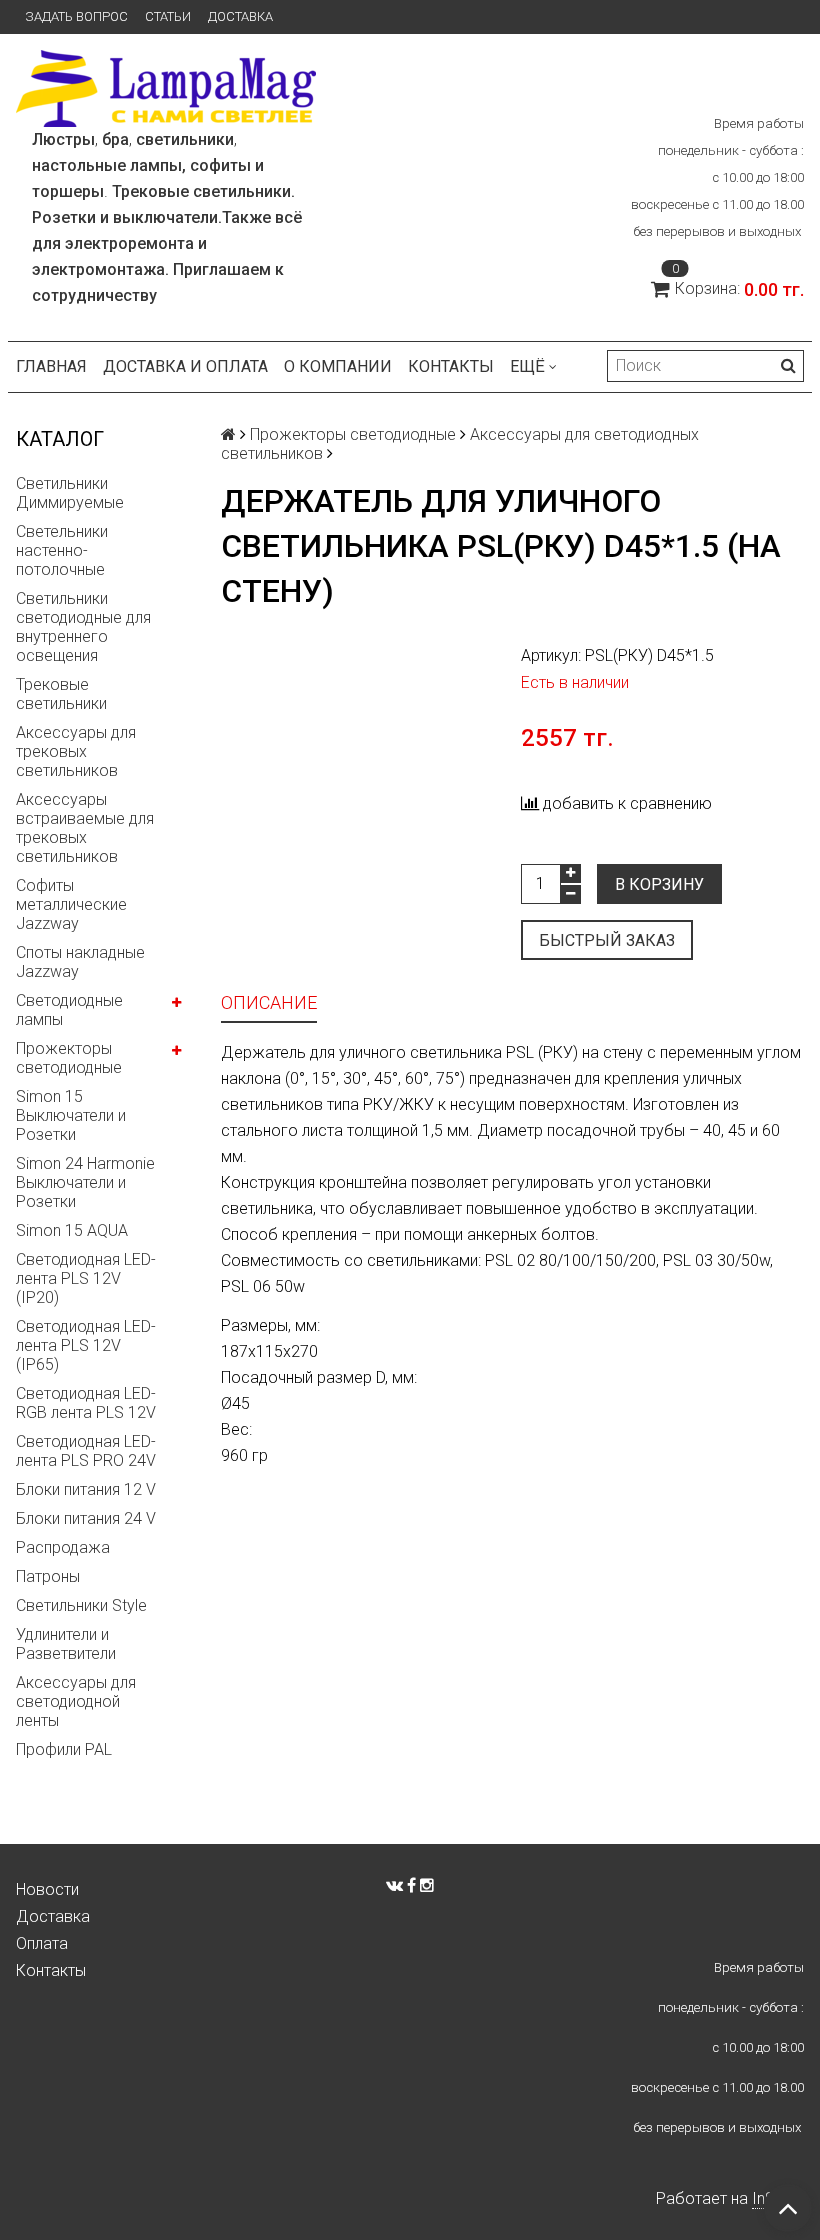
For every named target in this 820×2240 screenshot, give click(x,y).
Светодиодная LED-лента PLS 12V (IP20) (86, 1278)
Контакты (451, 366)
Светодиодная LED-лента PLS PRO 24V (86, 1451)
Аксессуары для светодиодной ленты (76, 1701)
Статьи (168, 16)
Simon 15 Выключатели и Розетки (71, 1115)
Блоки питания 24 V (86, 1518)
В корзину (659, 884)
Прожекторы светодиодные (69, 1058)
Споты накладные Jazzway (80, 962)
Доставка (240, 16)
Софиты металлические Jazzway (71, 904)
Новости (47, 1889)
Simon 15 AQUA (72, 1230)
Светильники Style (81, 1605)
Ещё (527, 366)
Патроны (48, 1576)
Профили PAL (64, 1749)
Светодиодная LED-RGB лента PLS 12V (86, 1403)
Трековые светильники (61, 694)
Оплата (42, 1943)
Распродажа (63, 1547)
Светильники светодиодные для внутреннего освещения (83, 627)
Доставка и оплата (185, 366)
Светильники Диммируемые (70, 493)
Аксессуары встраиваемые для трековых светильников (85, 828)
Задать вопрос (76, 16)
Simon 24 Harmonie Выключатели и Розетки (85, 1182)
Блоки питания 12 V (86, 1489)
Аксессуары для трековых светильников (76, 751)
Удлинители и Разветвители (66, 1644)
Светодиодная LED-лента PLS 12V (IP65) (86, 1345)
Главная (51, 366)
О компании (338, 366)
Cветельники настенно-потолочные (62, 550)
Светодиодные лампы (69, 1010)
